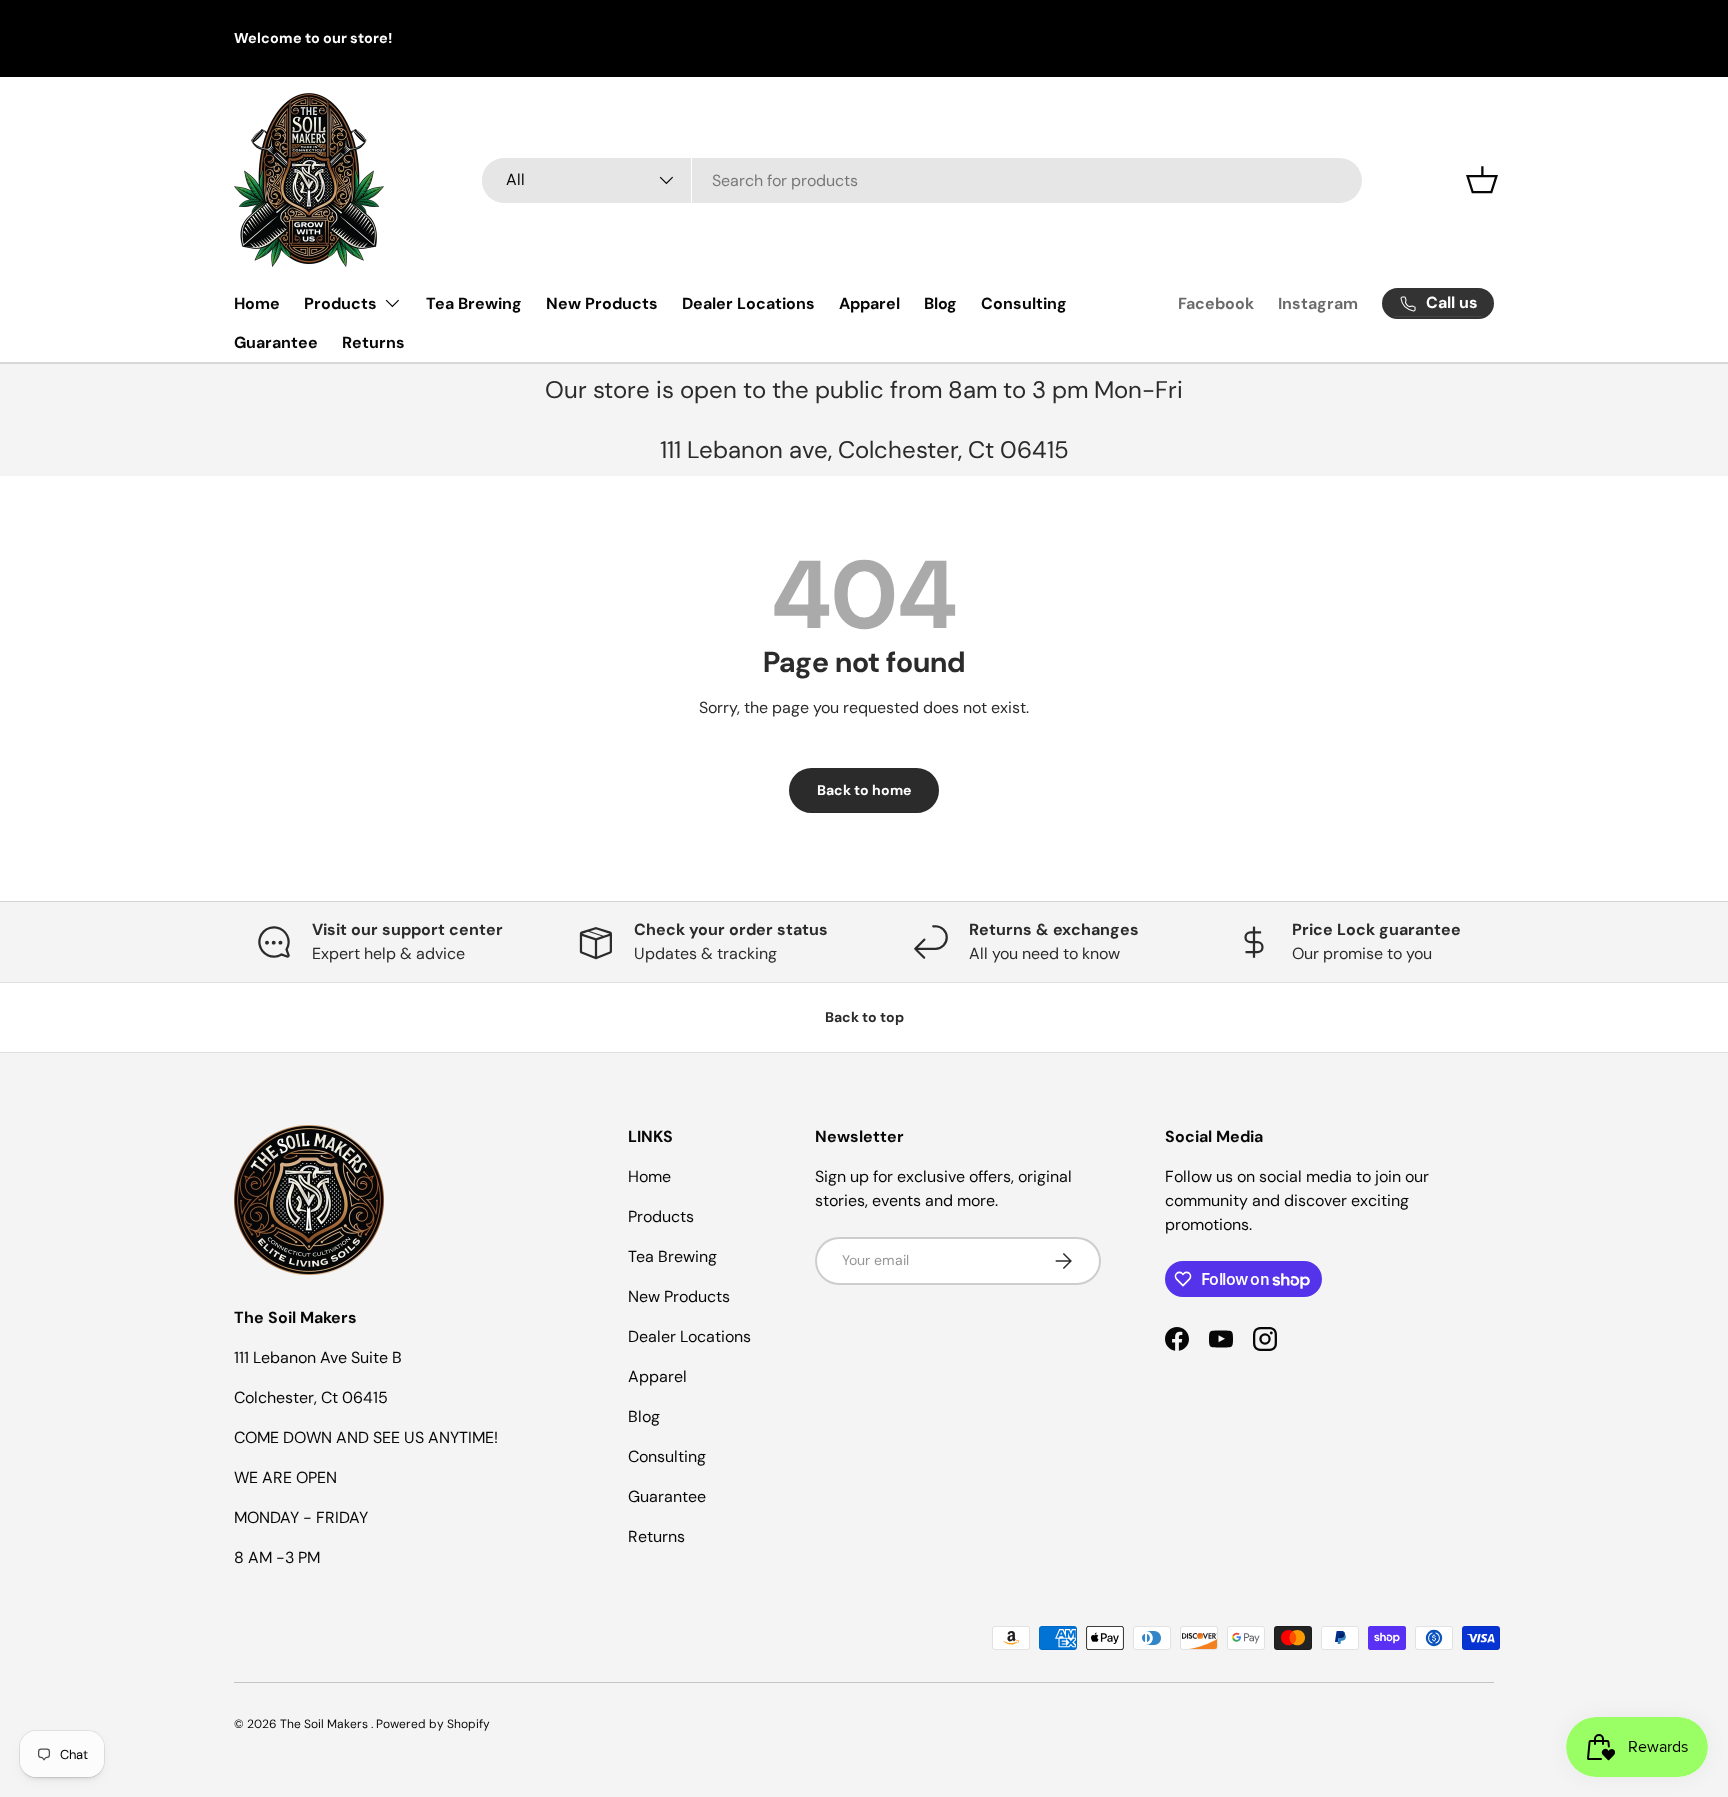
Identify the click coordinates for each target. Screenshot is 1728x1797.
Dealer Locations (748, 303)
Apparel (869, 303)
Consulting (1024, 303)
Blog (940, 303)
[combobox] (922, 180)
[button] (1482, 180)
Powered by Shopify (433, 1724)
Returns (373, 342)
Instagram (1318, 303)
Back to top (864, 1017)
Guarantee (276, 342)
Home (257, 303)
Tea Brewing (474, 303)
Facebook (1216, 303)
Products (340, 303)
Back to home (864, 790)
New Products (602, 303)
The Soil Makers (325, 1724)
